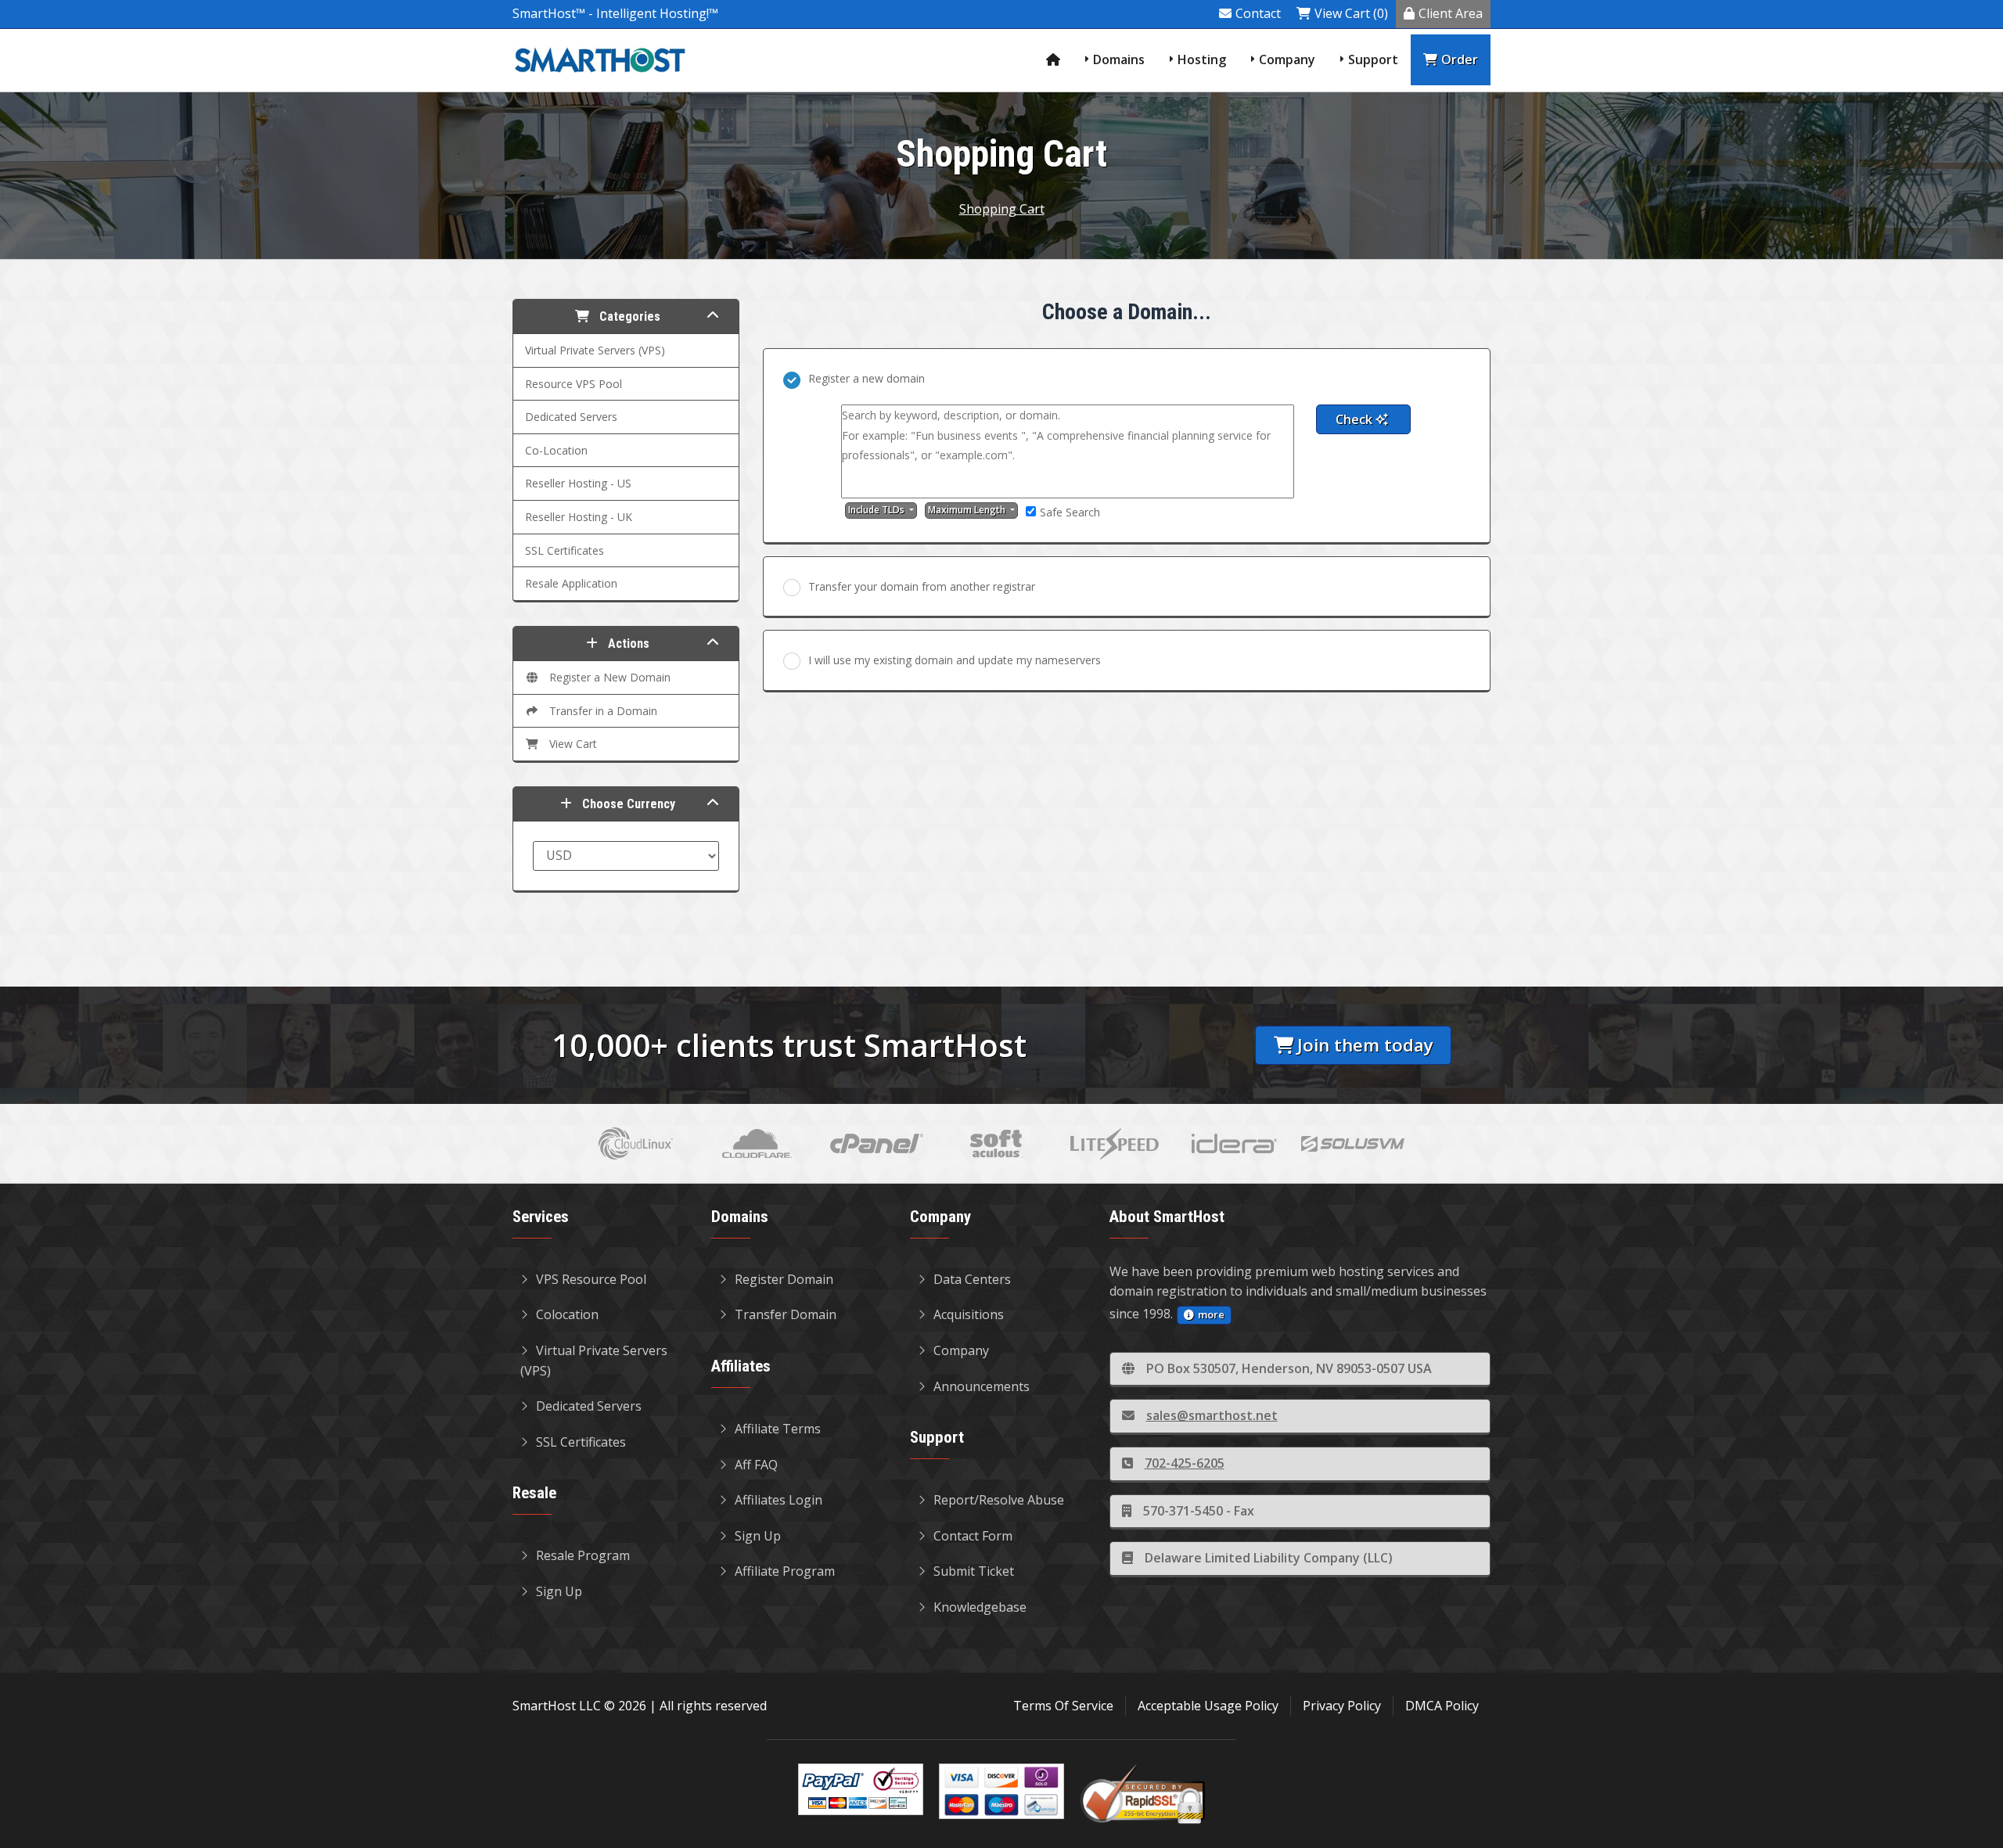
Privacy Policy (1342, 1706)
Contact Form (973, 1536)
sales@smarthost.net (1212, 1415)
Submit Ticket (974, 1571)
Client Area (1451, 13)
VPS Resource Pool (591, 1279)
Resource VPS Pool (574, 384)
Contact (1258, 13)
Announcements (982, 1386)
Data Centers (972, 1279)
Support (1373, 59)
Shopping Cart (1002, 209)
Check (1356, 419)
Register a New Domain (607, 677)
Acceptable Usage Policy (1208, 1706)
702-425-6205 (1185, 1463)
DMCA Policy (1442, 1706)
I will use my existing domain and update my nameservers (955, 660)
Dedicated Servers (571, 417)
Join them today (1365, 1045)
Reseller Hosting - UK (579, 517)
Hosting (1202, 59)
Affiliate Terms (778, 1429)
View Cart (570, 744)
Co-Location (556, 450)
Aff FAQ (756, 1465)
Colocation (567, 1314)
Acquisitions (969, 1314)
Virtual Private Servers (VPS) (595, 350)
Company (1287, 59)
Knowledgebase (980, 1607)
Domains (1119, 59)
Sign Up (559, 1591)
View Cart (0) (1351, 13)
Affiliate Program (785, 1571)
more (1211, 1314)
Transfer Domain (786, 1314)
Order (1460, 59)
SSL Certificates (565, 550)
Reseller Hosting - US (578, 483)
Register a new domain (867, 378)
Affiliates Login (779, 1500)
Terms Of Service (1063, 1706)
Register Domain (784, 1279)
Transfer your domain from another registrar (922, 586)
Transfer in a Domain (600, 711)
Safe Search (1070, 512)
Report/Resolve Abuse (999, 1500)
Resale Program (583, 1555)
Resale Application (571, 583)
